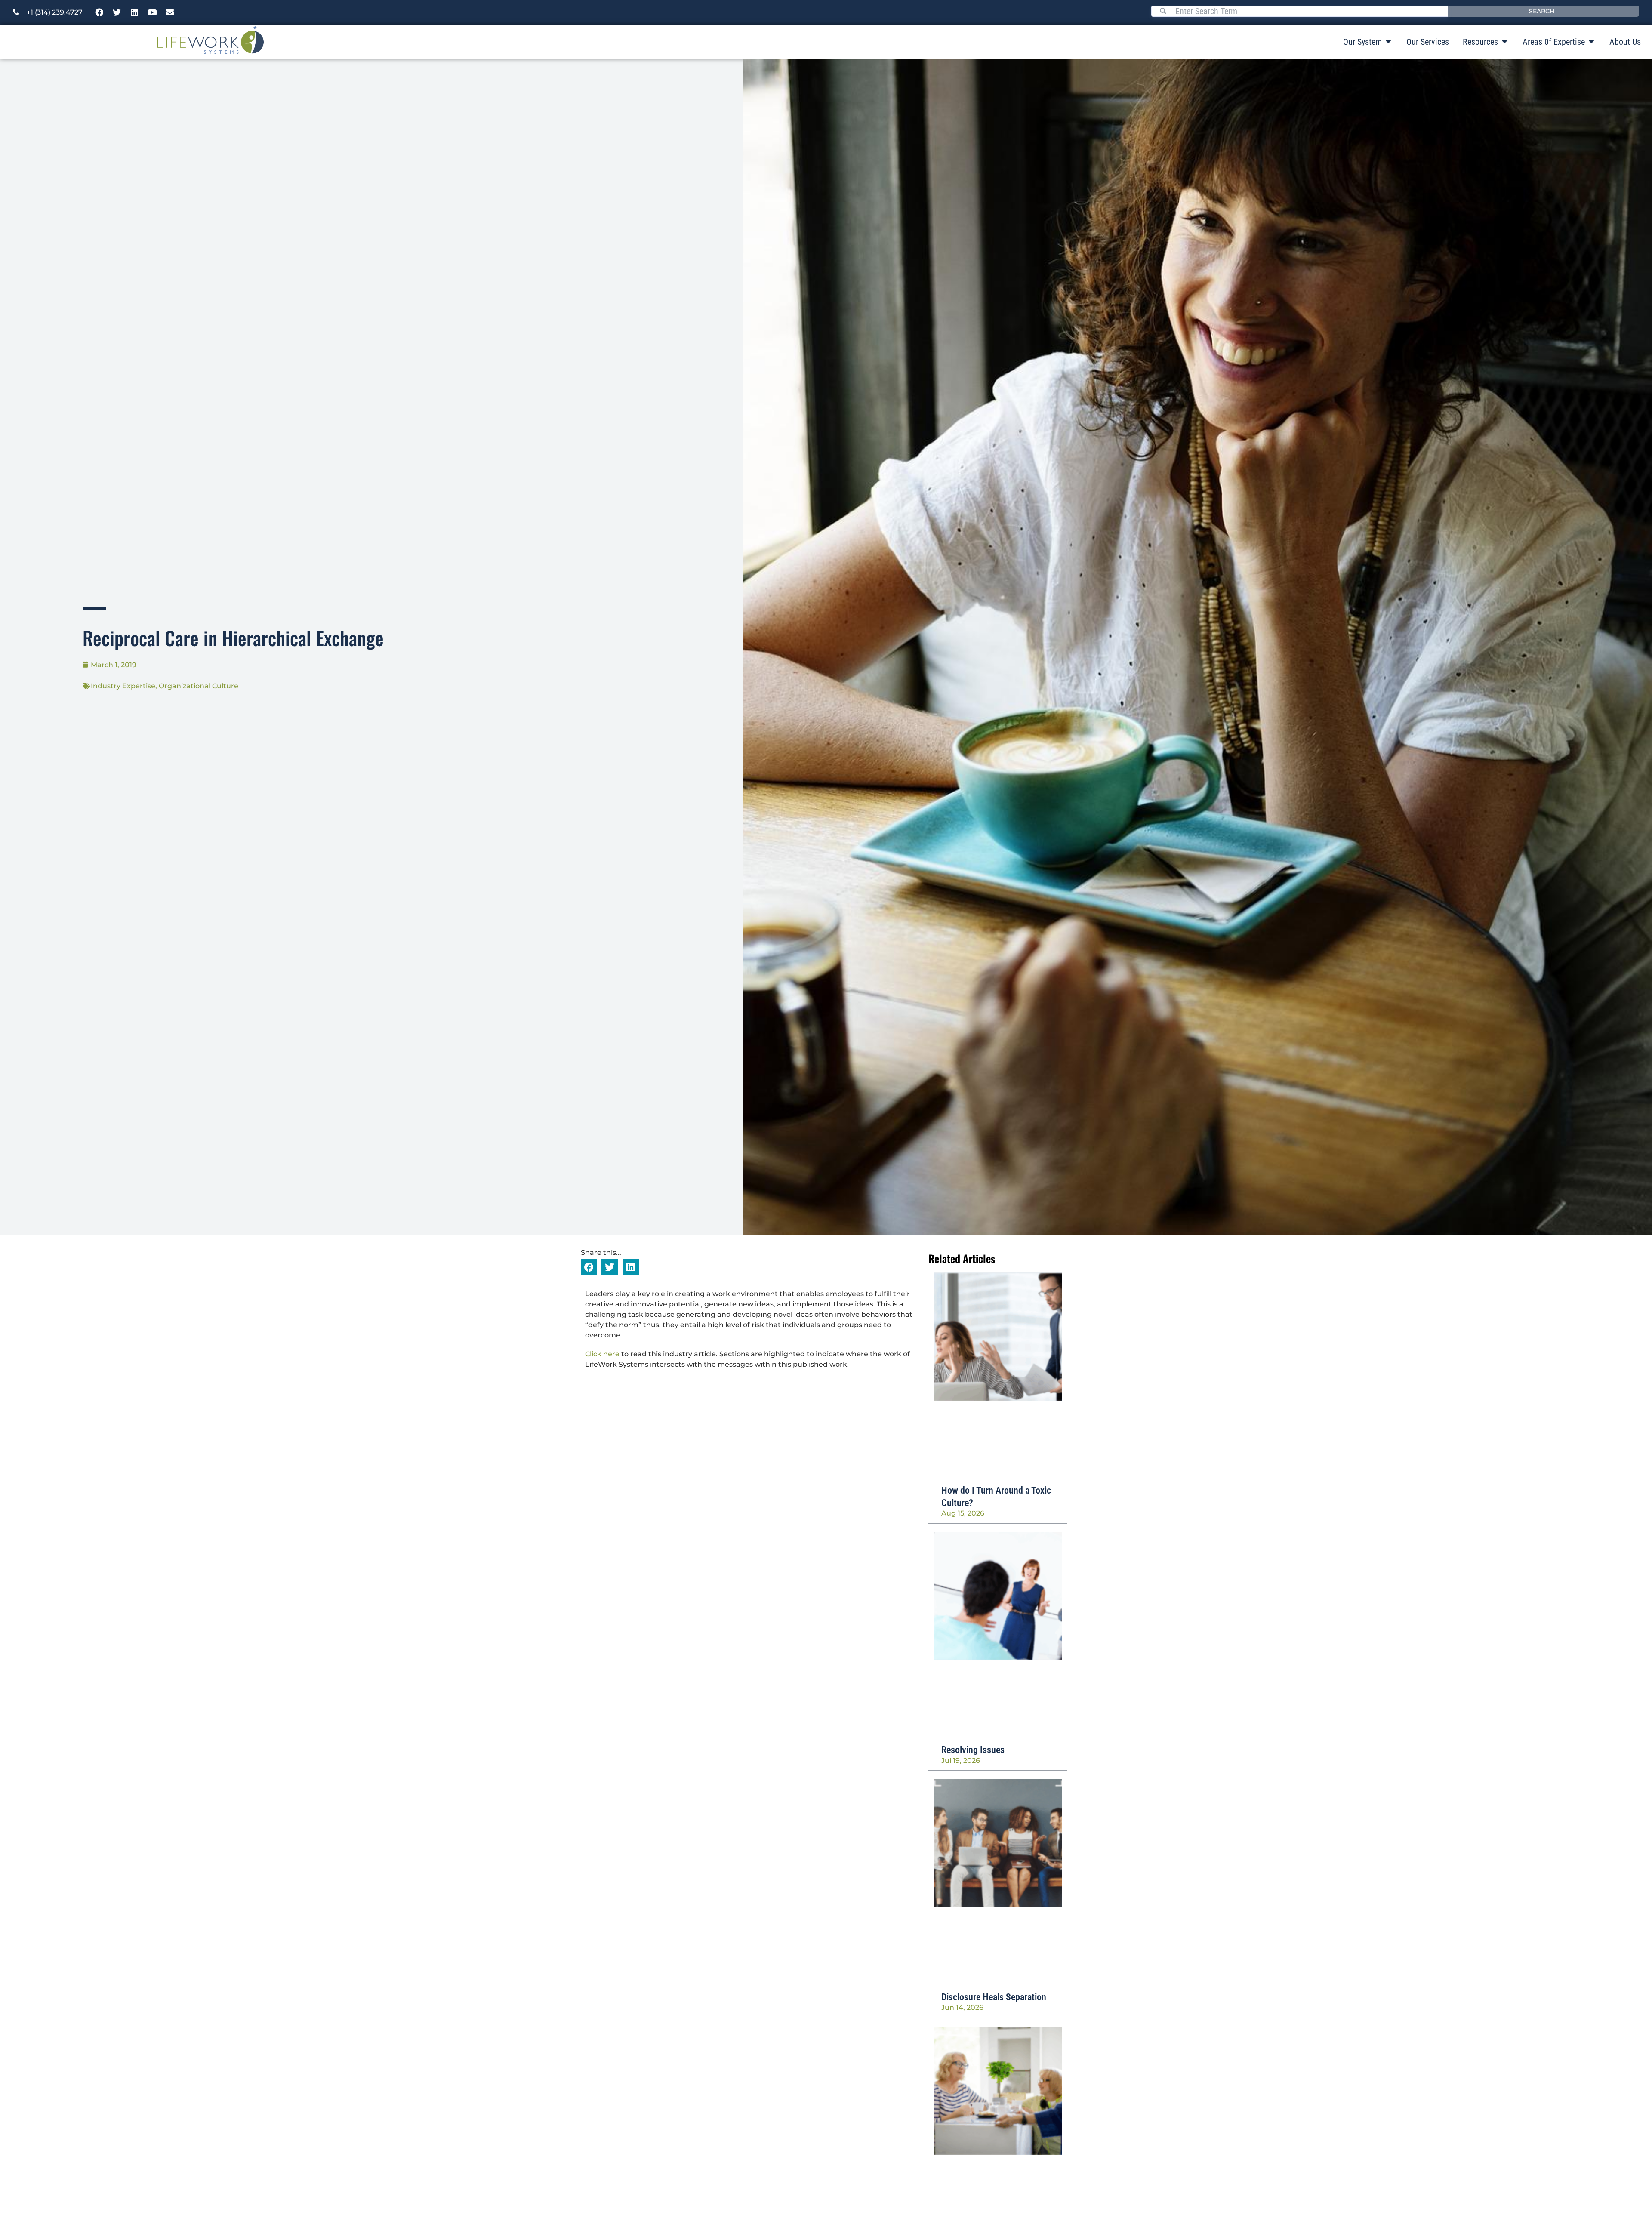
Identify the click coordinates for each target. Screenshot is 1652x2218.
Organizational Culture (199, 686)
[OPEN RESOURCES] (1504, 42)
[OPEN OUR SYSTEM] (1388, 42)
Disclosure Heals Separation (994, 1997)
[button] (589, 1267)
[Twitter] (117, 12)
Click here (602, 1354)
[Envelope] (170, 12)
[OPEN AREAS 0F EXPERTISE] (1591, 42)
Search (1542, 11)
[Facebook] (99, 12)
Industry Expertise (123, 686)
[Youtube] (152, 12)
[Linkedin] (135, 12)
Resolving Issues (973, 1750)
